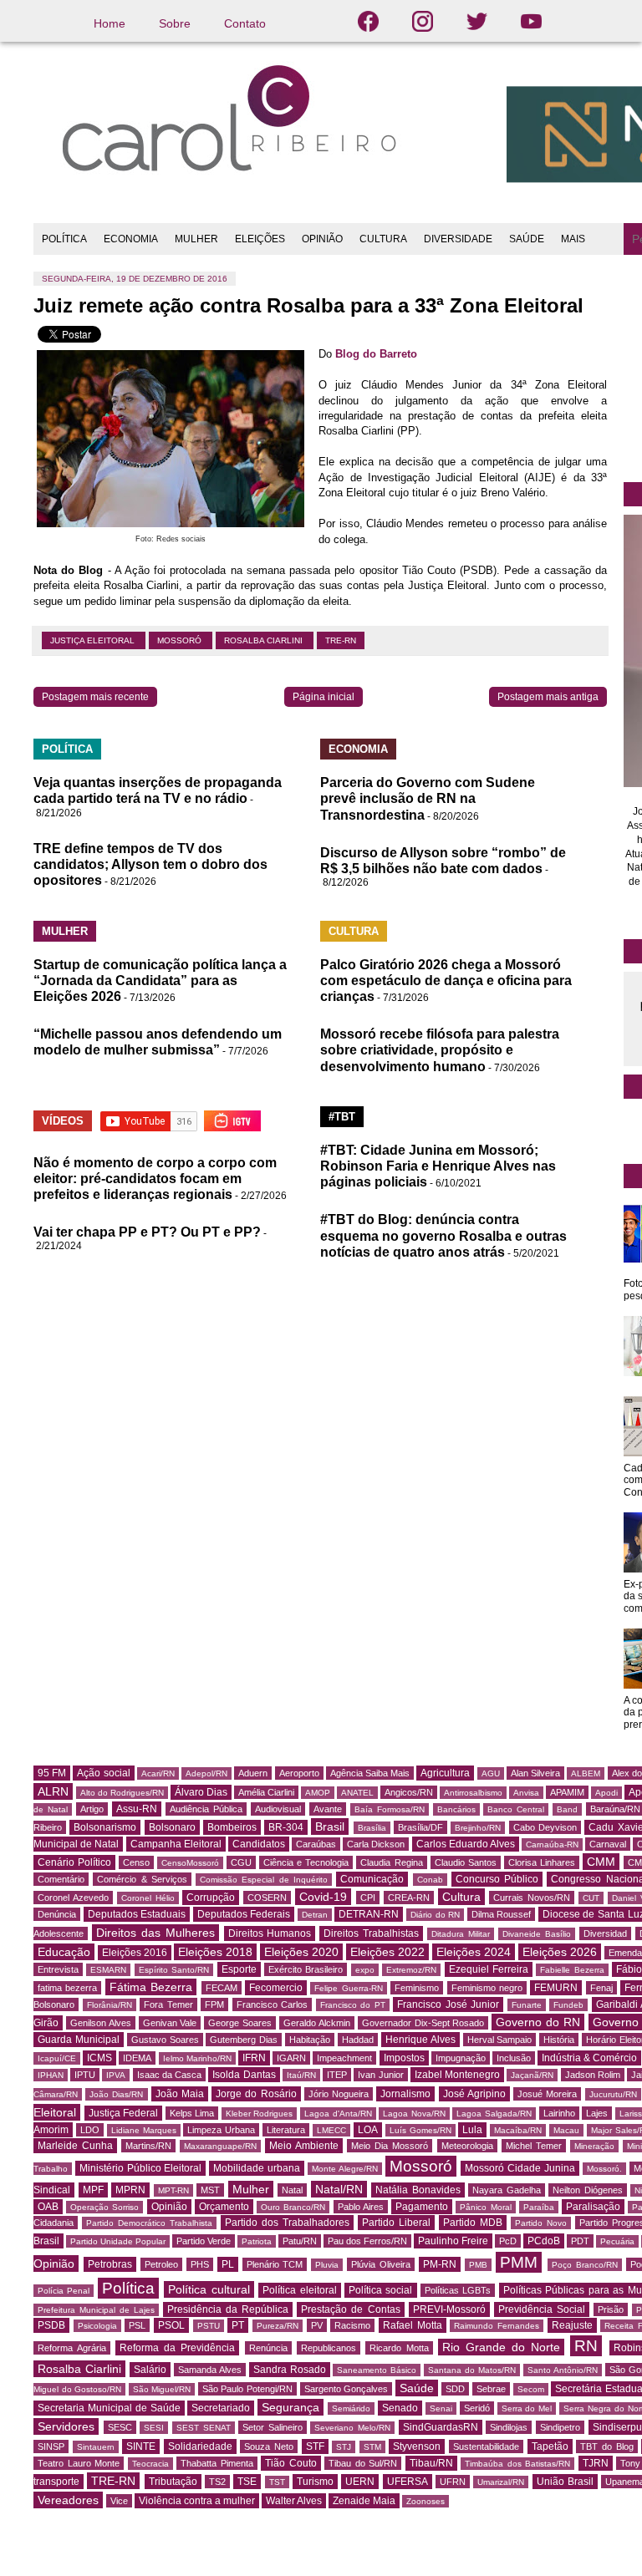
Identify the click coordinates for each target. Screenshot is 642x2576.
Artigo (92, 1809)
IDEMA (137, 2058)
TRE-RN (341, 640)
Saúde (417, 2388)
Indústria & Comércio (589, 2058)
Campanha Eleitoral (176, 1844)
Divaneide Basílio (537, 1934)
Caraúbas (316, 1844)
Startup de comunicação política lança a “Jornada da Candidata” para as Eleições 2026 (160, 981)
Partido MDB (473, 2223)
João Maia (180, 2094)
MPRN (130, 2190)
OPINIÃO (322, 239)
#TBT (342, 1117)
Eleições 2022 (387, 1952)
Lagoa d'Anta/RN (338, 2114)
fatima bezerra (67, 1988)
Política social (380, 2290)
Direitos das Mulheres (155, 1933)
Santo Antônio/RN (563, 2370)
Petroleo (161, 2264)
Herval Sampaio (500, 2040)
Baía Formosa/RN (390, 1809)
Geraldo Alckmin (317, 2023)
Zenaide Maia (364, 2501)
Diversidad (605, 1933)
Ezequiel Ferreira (489, 1969)
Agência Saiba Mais (370, 1773)
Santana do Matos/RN (472, 2370)
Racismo (352, 2325)
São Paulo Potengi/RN (247, 2389)
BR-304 (286, 1827)
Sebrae (491, 2389)
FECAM (222, 1988)
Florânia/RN (110, 2005)
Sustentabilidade (486, 2446)
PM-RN (440, 2264)
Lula (472, 2130)
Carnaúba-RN (552, 1844)
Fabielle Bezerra (572, 1970)
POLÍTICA (64, 239)
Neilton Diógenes (588, 2190)
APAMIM (567, 1792)
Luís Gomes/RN (420, 2130)
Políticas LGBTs (458, 2290)
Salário (150, 2370)
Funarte (527, 2005)
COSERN (267, 1898)
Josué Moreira (547, 2094)
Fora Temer (168, 2004)
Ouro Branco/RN (293, 2207)
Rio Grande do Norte (501, 2347)
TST (277, 2482)
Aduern (253, 1773)
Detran (315, 1915)
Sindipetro (560, 2427)
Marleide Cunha (75, 2146)
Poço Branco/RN (585, 2265)
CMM (601, 1862)
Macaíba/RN (518, 2130)
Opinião (169, 2207)
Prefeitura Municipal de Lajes (96, 2310)
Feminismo (417, 1988)
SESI (154, 2428)
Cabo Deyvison (545, 1827)
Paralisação (593, 2207)
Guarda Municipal (79, 2040)
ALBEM (586, 1773)
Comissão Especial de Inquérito (264, 1880)
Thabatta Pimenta (217, 2463)
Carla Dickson (376, 1844)
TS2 (217, 2482)
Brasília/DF (420, 1827)
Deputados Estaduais (137, 1914)
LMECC (331, 2130)
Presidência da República (228, 2309)
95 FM (52, 1773)
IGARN (291, 2058)
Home (110, 23)
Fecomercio (276, 1988)
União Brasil (565, 2482)
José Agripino (474, 2094)
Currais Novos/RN (532, 1898)
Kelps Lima (192, 2113)
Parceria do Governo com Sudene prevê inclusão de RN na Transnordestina (428, 798)
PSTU (209, 2326)
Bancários (456, 1809)
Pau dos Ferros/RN (367, 2241)
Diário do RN (435, 1915)
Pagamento (422, 2207)
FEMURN (556, 1988)
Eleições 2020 (301, 1952)
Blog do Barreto (376, 354)
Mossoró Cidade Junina (520, 2168)
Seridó (477, 2408)
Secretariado (221, 2408)
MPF (93, 2190)
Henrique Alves (420, 2040)
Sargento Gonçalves (346, 2389)
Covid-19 (323, 1897)
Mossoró (181, 640)
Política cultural (209, 2289)
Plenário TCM (275, 2264)
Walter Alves (294, 2501)
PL (228, 2264)
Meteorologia (467, 2146)
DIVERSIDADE (458, 239)
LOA (368, 2130)
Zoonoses (425, 2501)
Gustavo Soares (165, 2040)
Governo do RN (538, 2022)
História (559, 2040)
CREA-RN (409, 1898)
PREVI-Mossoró (449, 2309)
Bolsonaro (172, 1827)
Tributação (173, 2482)
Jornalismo (405, 2094)
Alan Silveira (535, 1773)
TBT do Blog (606, 2446)
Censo (136, 1862)
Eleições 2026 (560, 1952)
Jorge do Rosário (256, 2094)
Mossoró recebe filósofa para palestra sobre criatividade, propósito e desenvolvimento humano (440, 1050)
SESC (120, 2427)
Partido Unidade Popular (118, 2241)
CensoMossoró (190, 1863)
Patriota (257, 2241)
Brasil (330, 1827)
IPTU (85, 2075)
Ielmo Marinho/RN (197, 2058)
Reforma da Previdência (177, 2348)
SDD (455, 2389)
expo (365, 1970)
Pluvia (327, 2265)
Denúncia (57, 1914)
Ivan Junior (380, 2075)
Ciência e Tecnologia (306, 1862)
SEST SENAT (204, 2428)
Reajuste (572, 2325)
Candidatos (259, 1844)
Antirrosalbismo (473, 1793)
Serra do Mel (527, 2408)
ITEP (337, 2075)
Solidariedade (200, 2446)
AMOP (318, 1793)
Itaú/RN (301, 2075)
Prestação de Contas (350, 2309)
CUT (591, 1898)
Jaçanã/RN (532, 2075)
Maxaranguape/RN (220, 2146)
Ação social (103, 1773)
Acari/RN (158, 1773)
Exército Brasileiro (306, 1969)
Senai (441, 2408)
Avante (328, 1809)
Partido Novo (541, 2223)
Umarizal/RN (501, 2482)
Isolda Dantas (244, 2075)
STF (315, 2446)
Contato (245, 23)
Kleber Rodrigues (260, 2114)
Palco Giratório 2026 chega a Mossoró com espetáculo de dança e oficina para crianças (446, 981)
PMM (519, 2262)
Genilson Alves (101, 2023)
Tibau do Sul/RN (363, 2463)
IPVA (116, 2075)
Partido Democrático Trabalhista (149, 2223)
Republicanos (329, 2348)
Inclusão (514, 2058)
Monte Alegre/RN (345, 2169)
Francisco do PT (353, 2005)
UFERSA (408, 2482)
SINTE (141, 2446)
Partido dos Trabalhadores (287, 2223)
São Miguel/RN (162, 2389)
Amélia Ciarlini (266, 1792)
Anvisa (526, 1793)
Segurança (290, 2407)
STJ (344, 2447)
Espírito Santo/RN (174, 1970)
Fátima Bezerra (151, 1987)
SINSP (51, 2446)
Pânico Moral (485, 2207)
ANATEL (357, 1793)
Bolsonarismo (105, 1827)
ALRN (53, 1791)
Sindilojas (509, 2427)
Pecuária (617, 2241)
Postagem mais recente (95, 697)
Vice (119, 2501)
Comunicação (372, 1879)
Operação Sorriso (104, 2207)
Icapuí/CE (57, 2058)
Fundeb (568, 2005)
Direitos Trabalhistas (371, 1933)
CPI (368, 1898)
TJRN (596, 2463)
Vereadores (68, 2500)
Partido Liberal (396, 2223)
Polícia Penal (64, 2291)
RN (586, 2346)
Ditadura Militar (461, 1934)
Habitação (310, 2040)
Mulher (251, 2189)
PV (317, 2325)
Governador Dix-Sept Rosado (423, 2023)
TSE (247, 2482)
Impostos (404, 2058)
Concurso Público (497, 1879)
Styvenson (417, 2446)
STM (372, 2447)
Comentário (61, 1879)
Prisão (611, 2309)
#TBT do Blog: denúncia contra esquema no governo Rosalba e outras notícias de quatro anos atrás (443, 1235)
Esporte (239, 1969)
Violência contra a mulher (197, 2501)
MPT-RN (173, 2190)
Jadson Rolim (593, 2075)
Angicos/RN (409, 1792)
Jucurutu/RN (613, 2094)
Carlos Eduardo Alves (466, 1844)
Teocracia (150, 2464)
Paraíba (539, 2207)
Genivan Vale (170, 2023)
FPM (214, 2004)
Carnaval (608, 1844)
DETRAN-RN (369, 1914)
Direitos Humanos (270, 1933)
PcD (508, 2241)
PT (238, 2325)
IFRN (254, 2058)
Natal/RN (339, 2189)
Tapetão (550, 2446)
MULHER (196, 239)
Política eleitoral (299, 2290)
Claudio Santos (466, 1862)
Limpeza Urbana (221, 2130)
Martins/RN (148, 2146)
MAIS (573, 239)
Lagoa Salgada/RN (494, 2114)
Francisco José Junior (448, 2004)
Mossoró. (604, 2169)
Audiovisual (278, 1809)
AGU (491, 1773)
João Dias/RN (116, 2094)
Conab (430, 1880)
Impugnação (461, 2058)
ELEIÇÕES (260, 239)
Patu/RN (300, 2241)
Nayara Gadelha (507, 2190)
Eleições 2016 (135, 1953)
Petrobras (110, 2264)
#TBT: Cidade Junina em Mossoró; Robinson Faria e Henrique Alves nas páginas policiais (438, 1166)
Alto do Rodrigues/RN (122, 1793)
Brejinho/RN (478, 1828)
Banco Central (516, 1809)
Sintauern (96, 2447)
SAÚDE (527, 239)
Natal (292, 2190)
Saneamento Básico (377, 2370)
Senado (400, 2408)
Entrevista (58, 1969)
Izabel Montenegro (457, 2075)
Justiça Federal (124, 2113)
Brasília (372, 1828)
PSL (137, 2325)
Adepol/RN (206, 1773)
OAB (48, 2207)
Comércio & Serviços (142, 1879)
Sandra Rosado (290, 2370)
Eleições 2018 (215, 1952)
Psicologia (97, 2326)
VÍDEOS (63, 1121)
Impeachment (344, 2058)
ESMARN (108, 1970)
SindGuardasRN (441, 2427)
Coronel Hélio (148, 1898)
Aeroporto (299, 1773)
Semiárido (351, 2408)
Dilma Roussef (502, 1914)
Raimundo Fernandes (497, 2326)
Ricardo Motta (399, 2348)
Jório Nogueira (339, 2094)
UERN (360, 2482)
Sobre (175, 23)
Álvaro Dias (201, 1792)
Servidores (66, 2426)
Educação (64, 1952)
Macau (566, 2130)
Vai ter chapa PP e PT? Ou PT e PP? (147, 1232)
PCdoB (544, 2241)
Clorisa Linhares (542, 1862)
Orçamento (224, 2207)
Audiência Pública (206, 1809)
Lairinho (559, 2113)
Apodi (606, 1793)
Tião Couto (291, 2463)
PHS (200, 2264)
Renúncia (268, 2348)
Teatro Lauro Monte (79, 2463)
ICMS (99, 2058)
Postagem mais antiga (548, 697)
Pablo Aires (361, 2207)
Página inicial (324, 697)
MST (210, 2190)
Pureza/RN (278, 2326)
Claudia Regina (391, 1862)
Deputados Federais (244, 1914)
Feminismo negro (487, 1988)
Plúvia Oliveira (381, 2264)
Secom (531, 2389)
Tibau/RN (431, 2463)
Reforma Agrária (72, 2348)
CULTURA (383, 239)
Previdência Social (542, 2309)
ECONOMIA (131, 239)
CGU (241, 1862)
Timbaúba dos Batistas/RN (517, 2464)
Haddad (358, 2040)
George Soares (240, 2023)
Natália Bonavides (418, 2190)
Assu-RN (137, 1809)
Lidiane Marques (144, 2130)
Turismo (315, 2482)
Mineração (594, 2146)
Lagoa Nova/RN (414, 2114)
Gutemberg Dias (244, 2040)
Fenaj (601, 1988)
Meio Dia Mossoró (390, 2146)
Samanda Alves (210, 2370)
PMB (478, 2265)
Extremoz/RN (411, 1970)
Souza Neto (269, 2446)
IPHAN (51, 2075)
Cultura (461, 1897)
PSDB (51, 2325)
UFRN (453, 2482)
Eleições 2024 (474, 1952)
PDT (580, 2241)
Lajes (597, 2113)
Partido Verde (204, 2241)
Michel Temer (534, 2146)
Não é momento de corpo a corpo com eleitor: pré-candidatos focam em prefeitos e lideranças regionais (155, 1179)
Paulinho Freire (453, 2241)
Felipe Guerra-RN (348, 1988)
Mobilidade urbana (257, 2168)
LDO (90, 2130)
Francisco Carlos (273, 2004)
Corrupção (211, 1898)
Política (128, 2288)
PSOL (171, 2325)
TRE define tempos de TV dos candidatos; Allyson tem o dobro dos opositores (150, 864)
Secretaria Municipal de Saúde (109, 2408)
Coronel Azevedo (73, 1898)
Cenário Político (74, 1862)
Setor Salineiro (273, 2427)
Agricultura (445, 1773)
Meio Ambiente (304, 2146)
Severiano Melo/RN (352, 2428)
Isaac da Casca (169, 2075)
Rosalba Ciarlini (265, 640)
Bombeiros (232, 1827)
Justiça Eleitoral (94, 640)
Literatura (286, 2130)
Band (567, 1809)
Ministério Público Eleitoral (141, 2168)
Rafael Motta (413, 2325)
